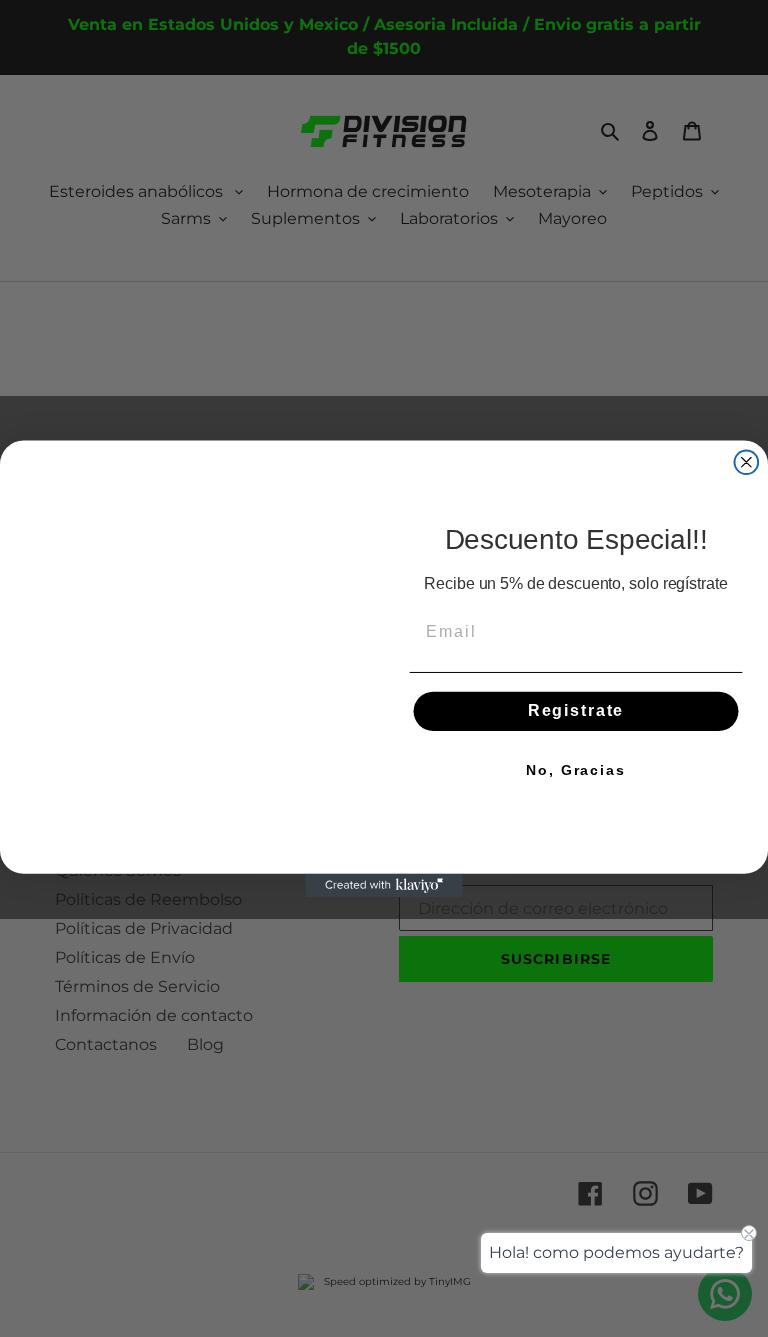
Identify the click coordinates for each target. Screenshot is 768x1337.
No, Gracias (575, 770)
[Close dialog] (747, 390)
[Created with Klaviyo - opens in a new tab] (384, 957)
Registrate (576, 710)
